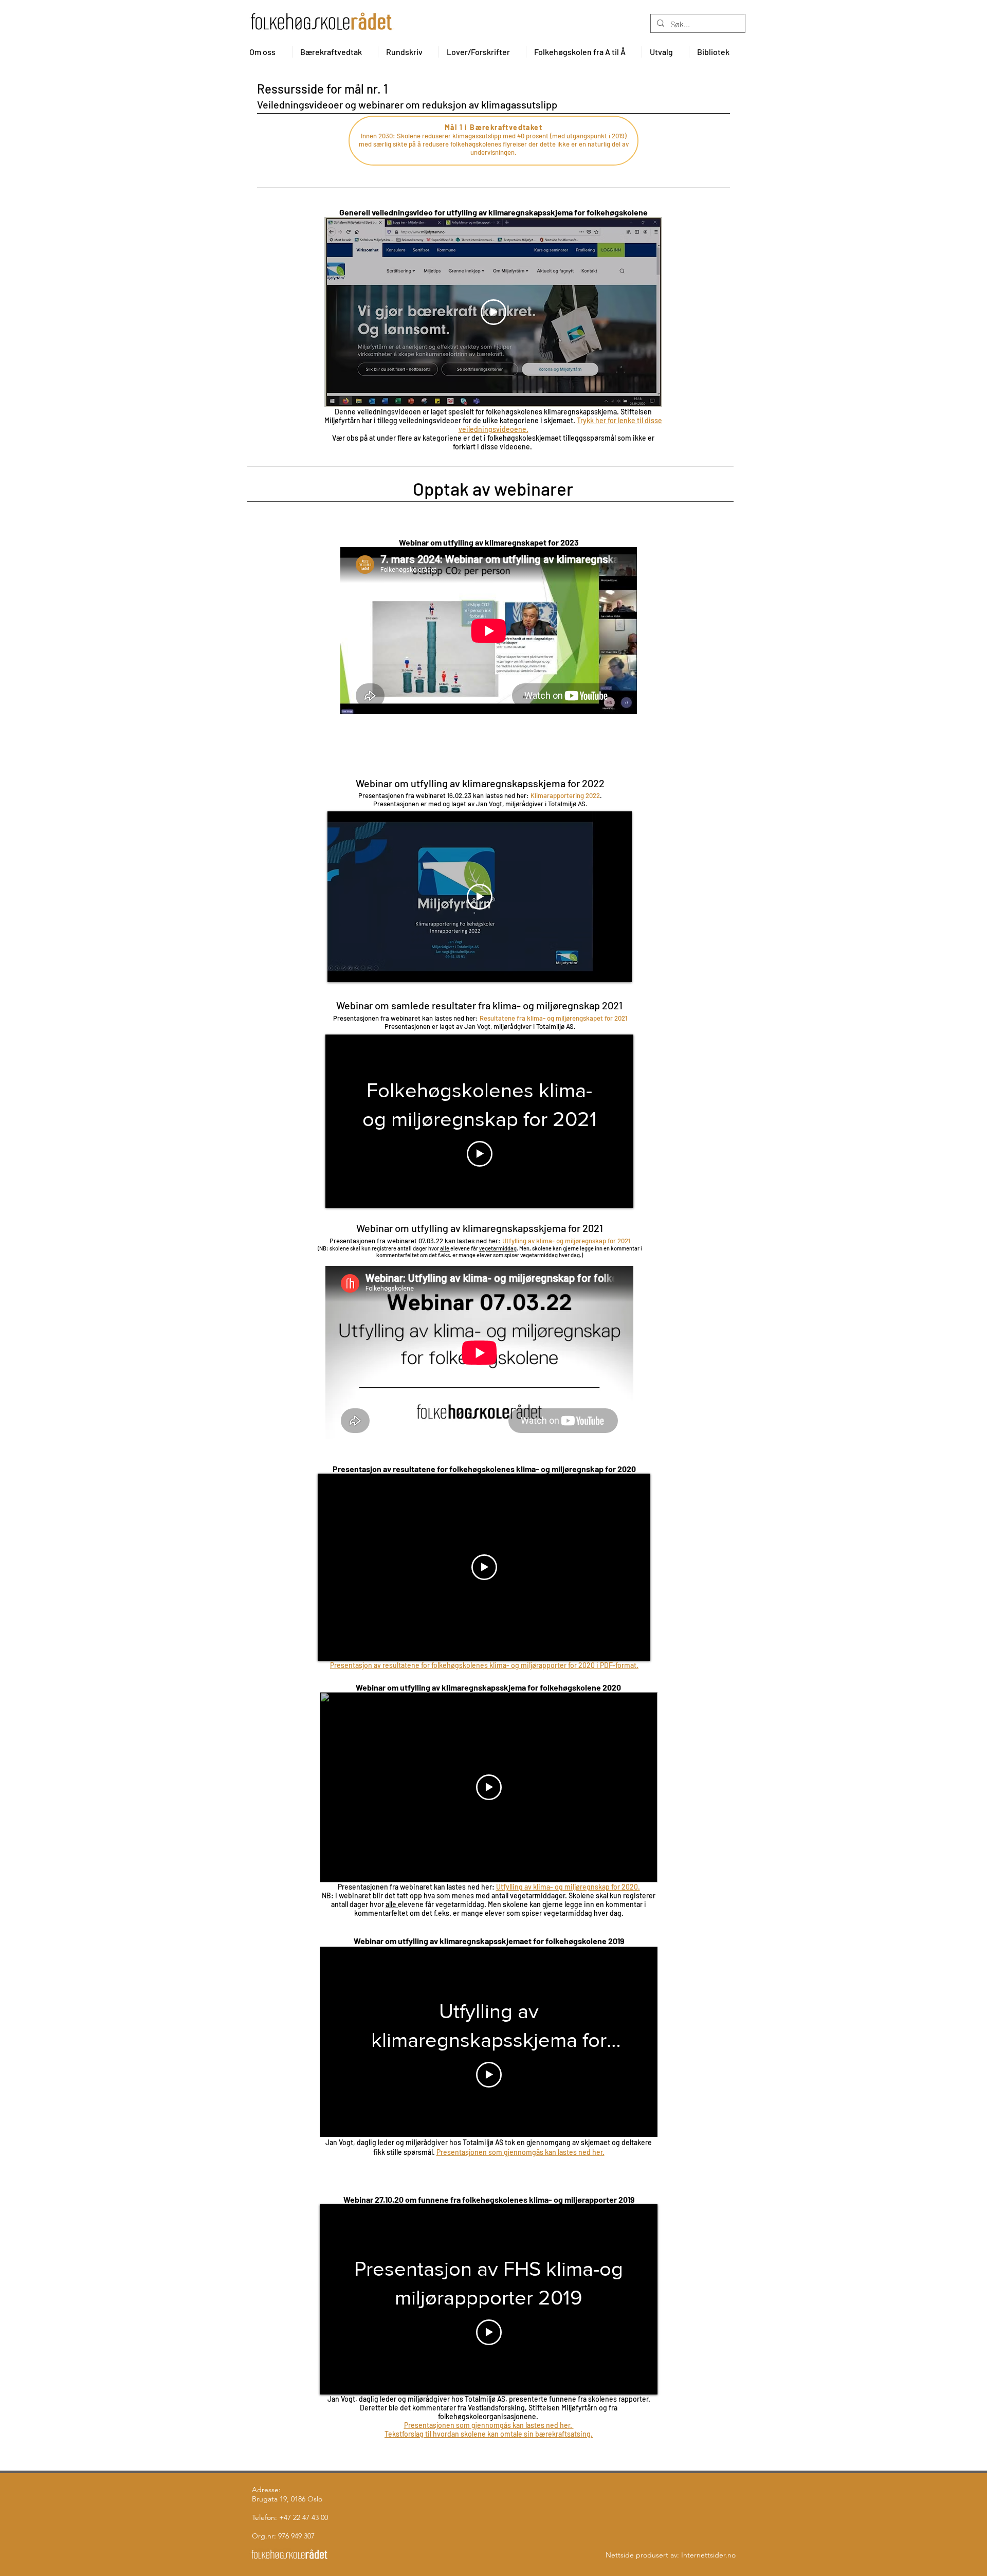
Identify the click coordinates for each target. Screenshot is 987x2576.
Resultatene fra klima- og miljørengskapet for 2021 (553, 1018)
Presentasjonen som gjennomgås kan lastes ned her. (520, 2152)
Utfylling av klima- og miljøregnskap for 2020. (568, 1887)
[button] (267, 52)
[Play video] (493, 312)
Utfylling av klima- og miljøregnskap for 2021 (566, 1241)
